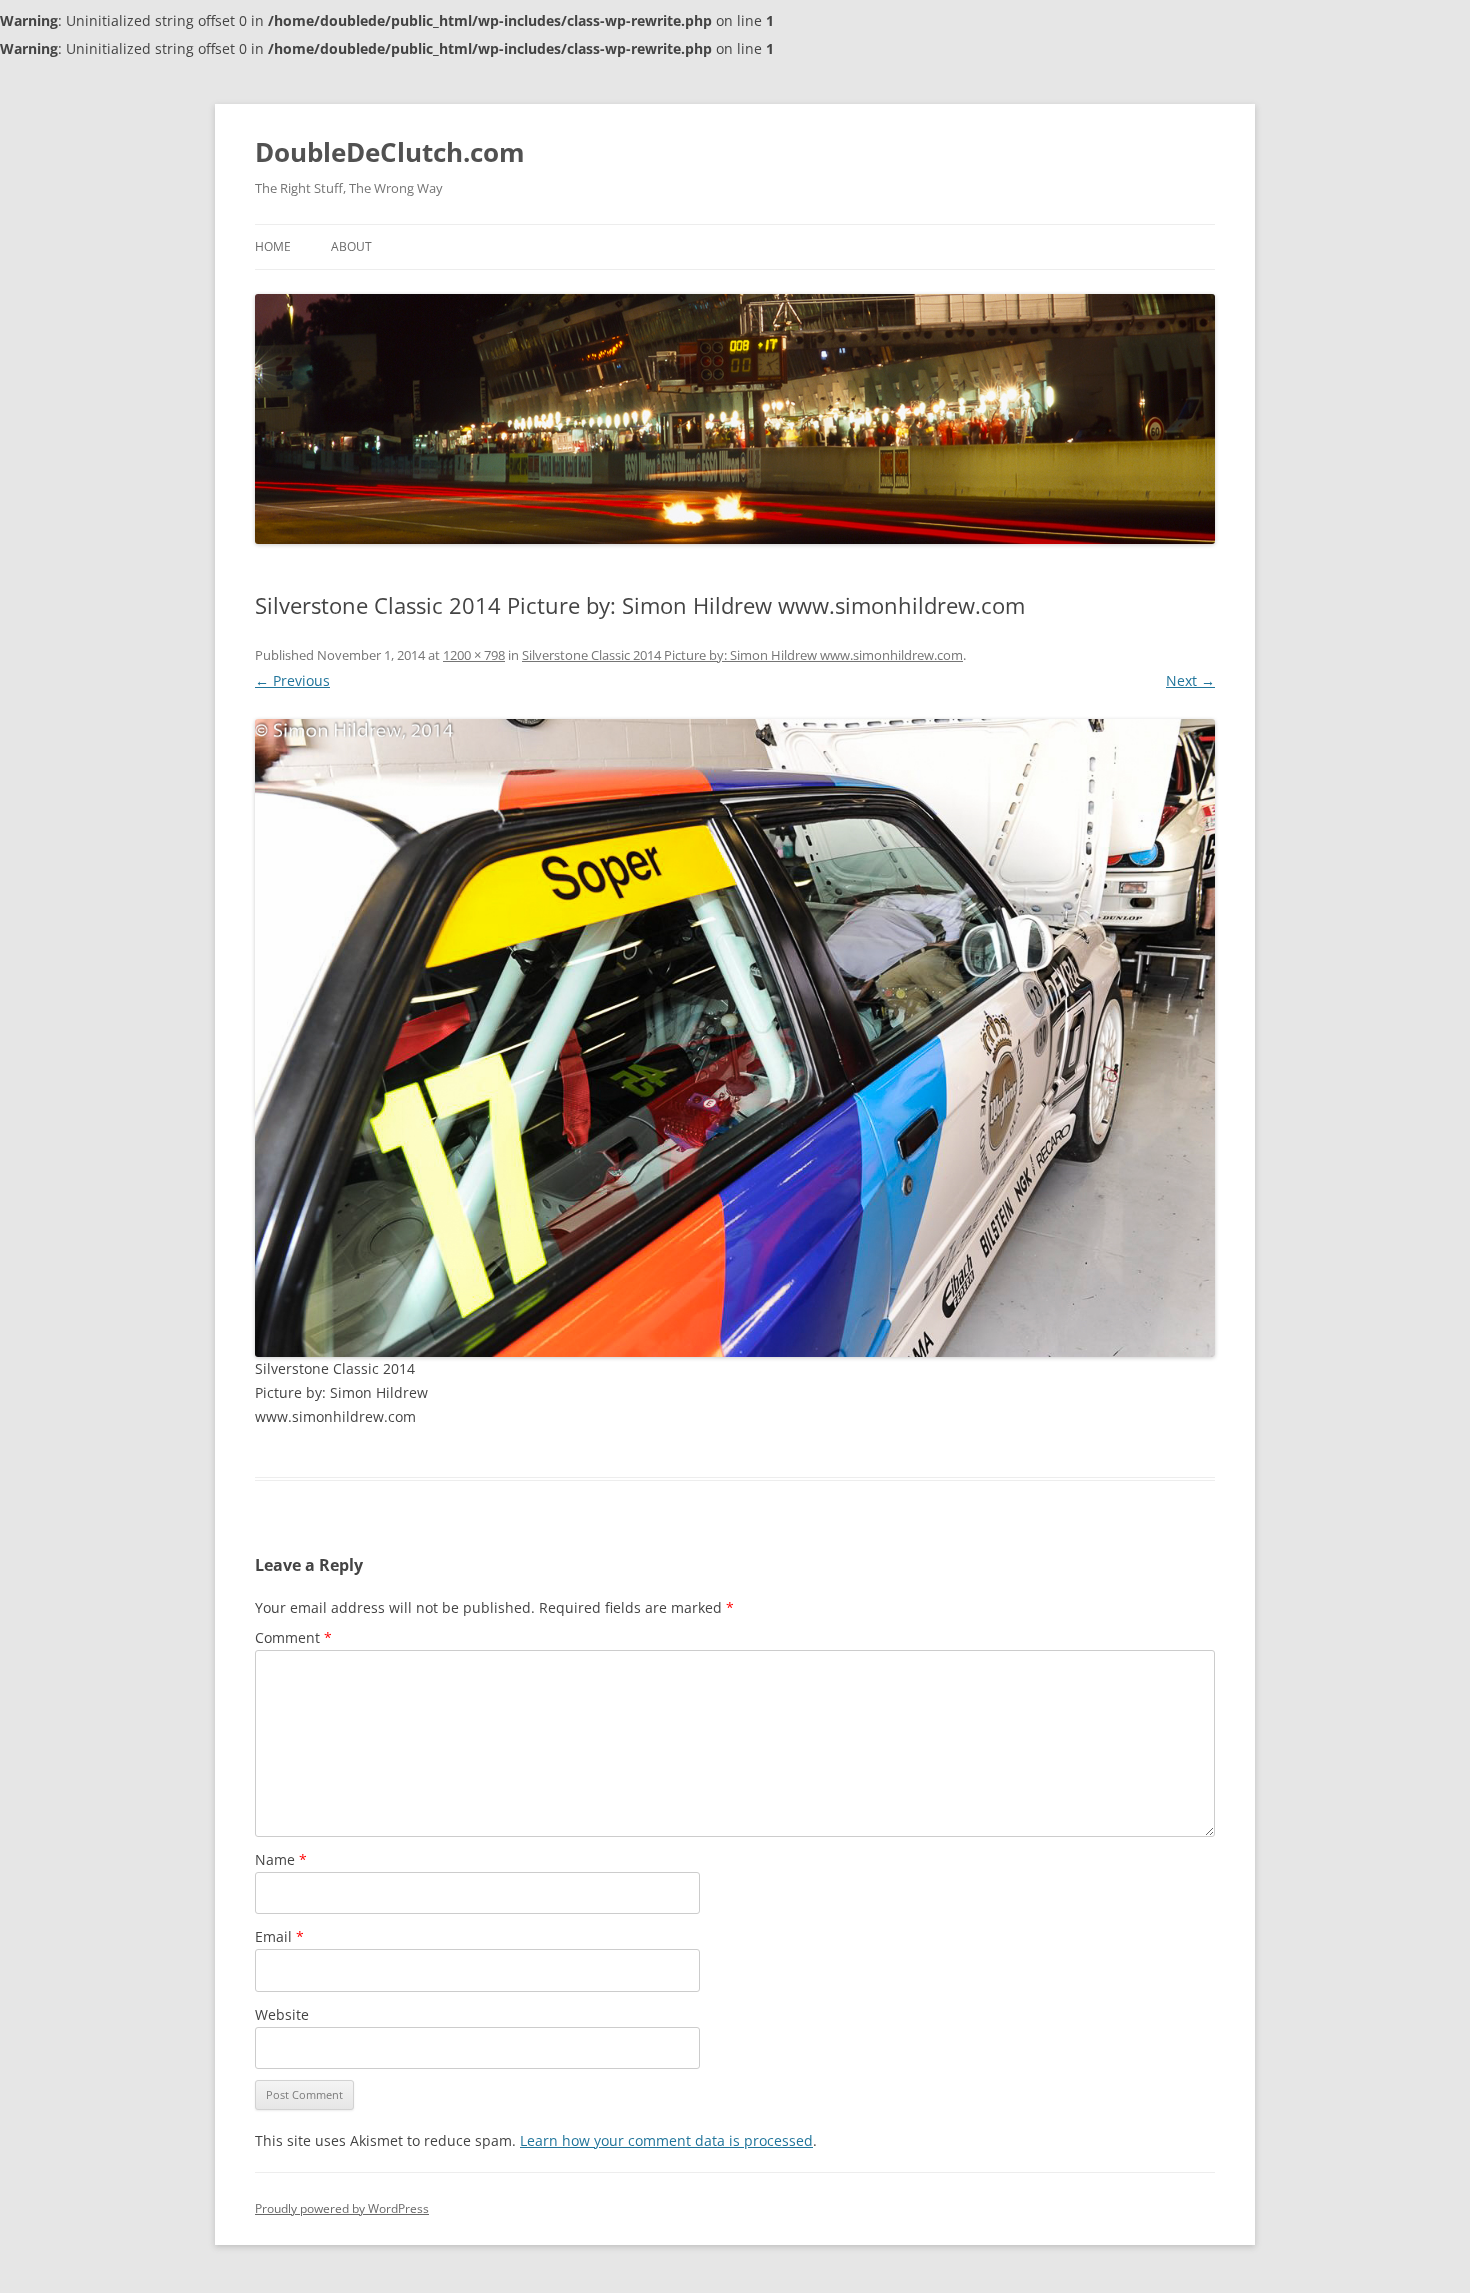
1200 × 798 (474, 655)
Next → (1190, 680)
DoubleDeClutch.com (390, 152)
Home (273, 246)
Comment (293, 1637)
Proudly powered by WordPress (342, 2208)
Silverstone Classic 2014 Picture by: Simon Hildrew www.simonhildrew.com (742, 655)
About (351, 246)
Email (279, 1936)
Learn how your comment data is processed (666, 2140)
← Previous (292, 680)
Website (282, 2014)
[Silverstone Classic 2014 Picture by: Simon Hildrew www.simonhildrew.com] (735, 1038)
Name (281, 1859)
